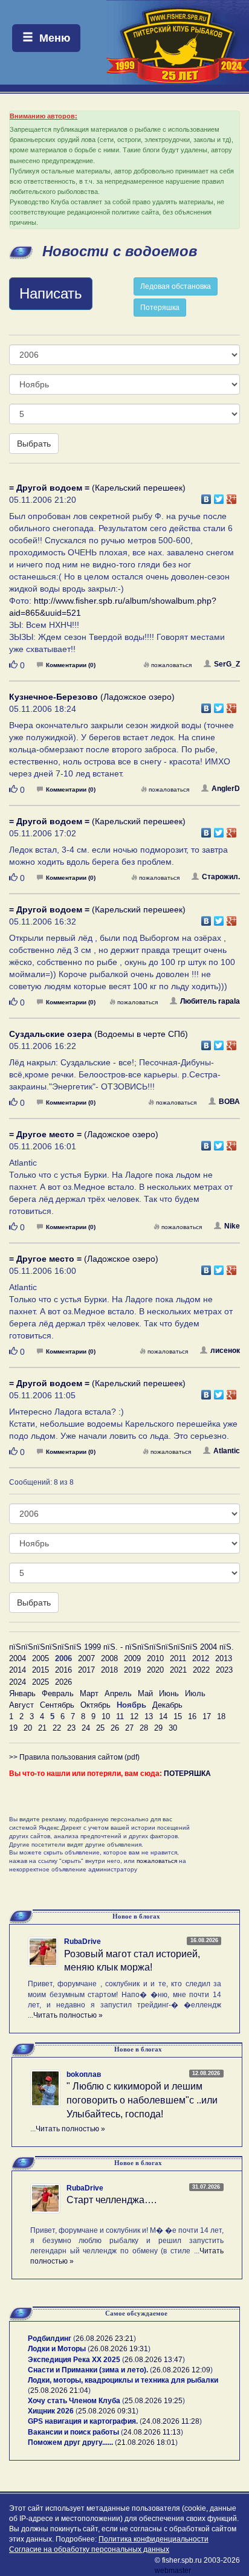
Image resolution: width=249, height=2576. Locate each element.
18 (221, 1716)
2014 (18, 1670)
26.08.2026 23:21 (105, 2339)
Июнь (169, 1693)
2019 (132, 1670)
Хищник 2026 (51, 2411)
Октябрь (95, 1705)
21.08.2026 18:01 (146, 2442)
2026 (63, 1682)
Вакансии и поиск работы (73, 2432)
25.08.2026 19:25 (154, 2401)
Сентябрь (57, 1705)
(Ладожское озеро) (92, 697)
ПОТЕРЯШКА (187, 1774)
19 (13, 1728)
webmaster (173, 2571)
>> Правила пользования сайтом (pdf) (74, 1757)
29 (158, 1728)
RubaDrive (82, 1942)
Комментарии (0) (71, 665)
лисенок (225, 1351)
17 (207, 1716)
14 (163, 1716)
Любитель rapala (210, 1001)
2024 (18, 1682)
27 (129, 1728)
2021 (178, 1670)
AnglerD (226, 789)
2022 (201, 1670)
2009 (132, 1658)
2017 (86, 1670)
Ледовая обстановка (176, 286)
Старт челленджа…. (112, 2200)
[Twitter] (219, 496)
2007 (86, 1658)
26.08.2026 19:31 (119, 2349)
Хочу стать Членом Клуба (74, 2401)
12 (134, 1716)
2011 (178, 1658)
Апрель (118, 1693)
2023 (224, 1670)
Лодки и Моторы (57, 2349)
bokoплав (84, 2074)
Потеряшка (160, 308)
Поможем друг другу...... (70, 2442)
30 (173, 1728)
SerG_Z (227, 664)
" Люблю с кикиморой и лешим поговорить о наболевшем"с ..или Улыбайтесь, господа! (142, 2100)
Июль (195, 1693)
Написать (51, 293)
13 (149, 1716)
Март (89, 1693)
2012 (201, 1658)
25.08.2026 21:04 (59, 2390)
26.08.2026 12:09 (181, 2370)
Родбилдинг (50, 2339)
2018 (109, 1670)
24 (86, 1728)
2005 (40, 1658)
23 (71, 1728)
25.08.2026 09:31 (107, 2411)
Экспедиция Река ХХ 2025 (74, 2360)
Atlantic (227, 1451)
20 (28, 1728)
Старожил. (221, 877)
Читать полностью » (68, 2015)
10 (106, 1716)
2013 (224, 1658)
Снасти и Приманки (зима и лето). (88, 2370)
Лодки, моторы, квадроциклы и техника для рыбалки (123, 2380)
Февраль (58, 1693)
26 (115, 1728)
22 (57, 1728)
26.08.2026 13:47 (154, 2360)
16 (192, 1716)
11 (120, 1716)
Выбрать (34, 444)
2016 (63, 1670)
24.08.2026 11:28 (171, 2421)
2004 (18, 1658)
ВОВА (229, 1102)
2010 (155, 1658)
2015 (40, 1670)
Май (145, 1693)
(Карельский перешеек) (97, 488)
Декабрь (167, 1705)
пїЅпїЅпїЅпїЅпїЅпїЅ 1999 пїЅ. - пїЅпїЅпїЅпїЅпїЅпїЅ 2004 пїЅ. (121, 1647)
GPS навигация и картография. (83, 2421)
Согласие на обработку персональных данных (89, 2549)
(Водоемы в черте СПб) (99, 1034)
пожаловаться (171, 665)
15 (178, 1716)
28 (144, 1728)
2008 (109, 1658)
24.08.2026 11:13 (152, 2432)
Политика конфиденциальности (154, 2539)
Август (21, 1705)
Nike (232, 1226)
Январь (22, 1693)
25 (100, 1728)
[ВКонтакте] (206, 496)
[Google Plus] (232, 496)
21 (42, 1728)
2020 (155, 1670)
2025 (40, 1682)
